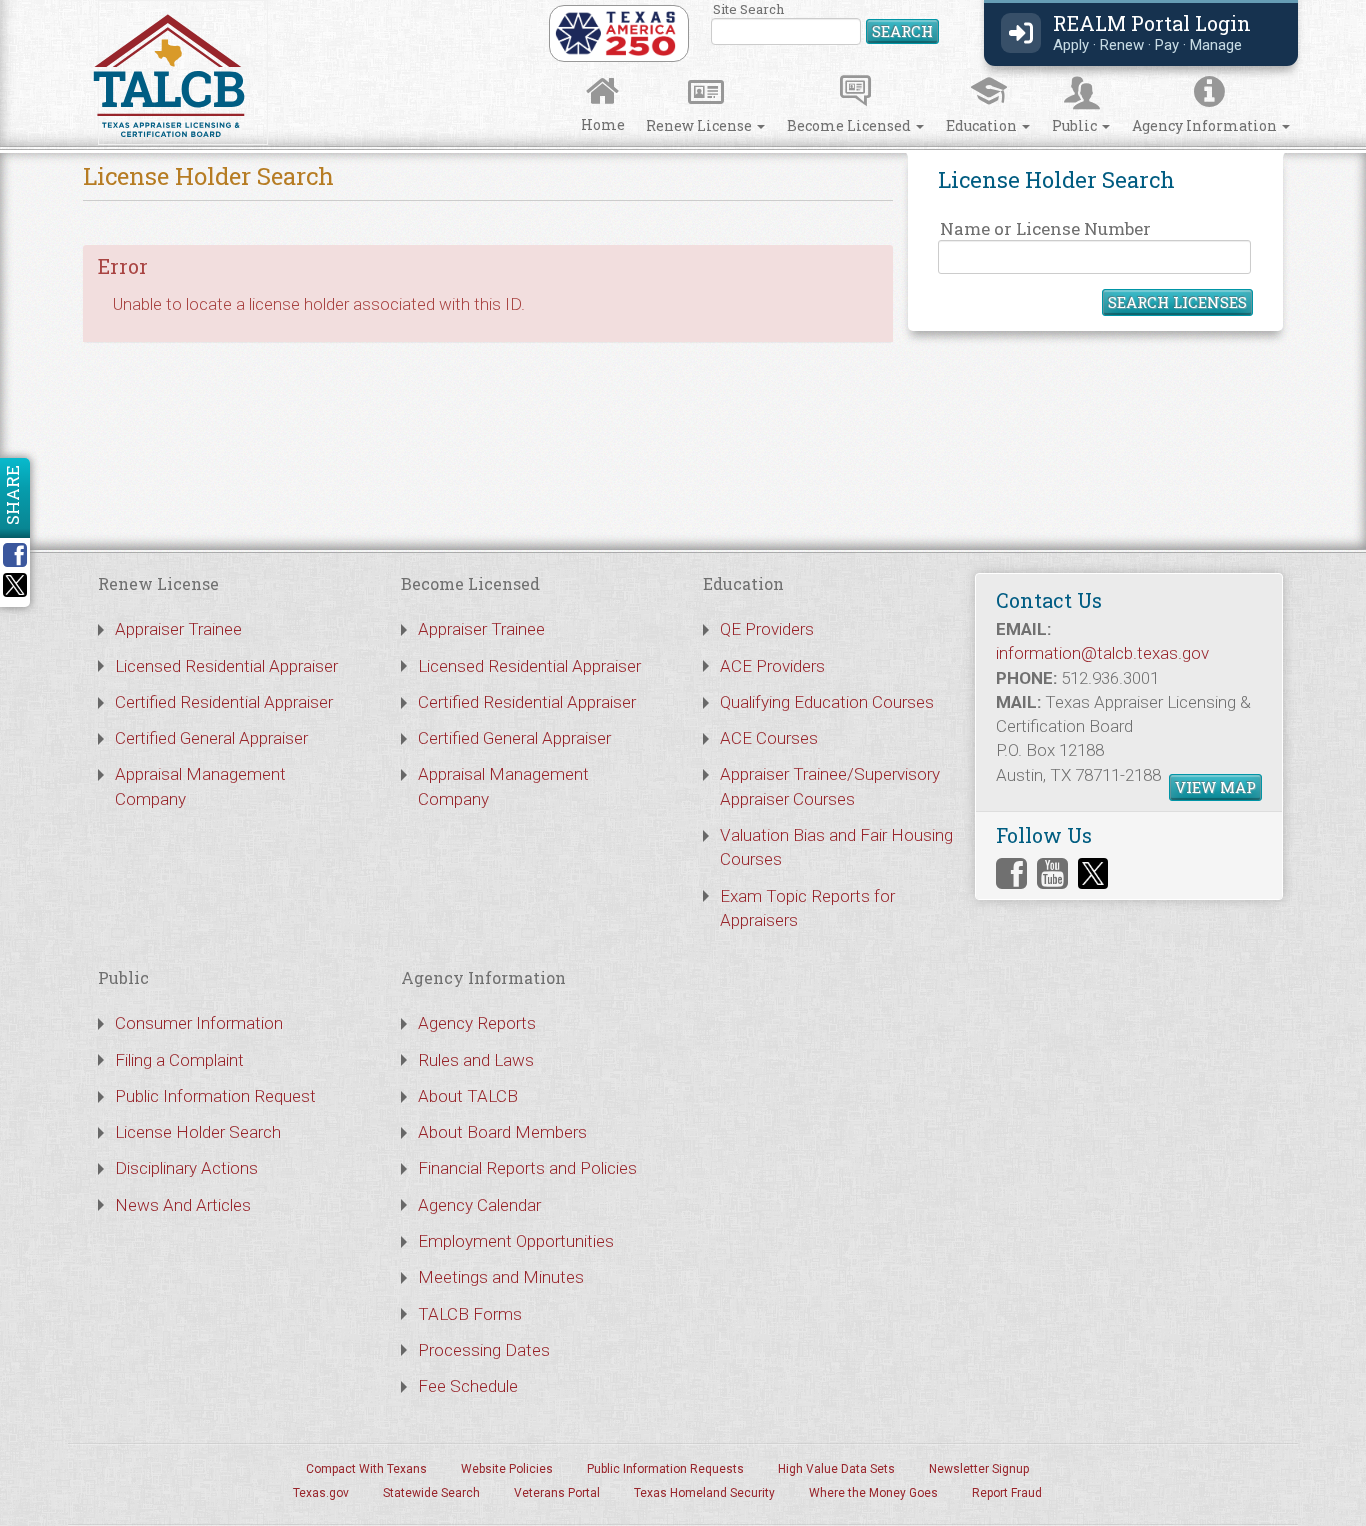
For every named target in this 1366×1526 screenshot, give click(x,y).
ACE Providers (772, 666)
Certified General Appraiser (211, 738)
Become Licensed (850, 125)
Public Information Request (215, 1096)
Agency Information (1206, 125)
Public (1076, 125)
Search (902, 31)
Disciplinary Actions (186, 1168)
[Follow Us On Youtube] (1052, 873)
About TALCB (468, 1096)
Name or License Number (1045, 228)
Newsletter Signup (979, 1469)
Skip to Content (32, 6)
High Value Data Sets (836, 1469)
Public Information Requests (665, 1469)
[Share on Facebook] (22, 555)
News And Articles (183, 1205)
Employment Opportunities (516, 1241)
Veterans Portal (557, 1493)
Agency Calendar (479, 1205)
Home (603, 124)
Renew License (700, 125)
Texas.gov (321, 1493)
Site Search (826, 24)
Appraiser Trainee (178, 629)
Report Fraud (1007, 1493)
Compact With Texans (366, 1469)
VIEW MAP (1215, 787)
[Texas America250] (615, 32)
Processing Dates (484, 1350)
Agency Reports (477, 1023)
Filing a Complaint (179, 1060)
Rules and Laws (476, 1060)
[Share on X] (15, 591)
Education (983, 125)
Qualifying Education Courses (827, 702)
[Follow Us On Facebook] (1011, 873)
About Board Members (502, 1132)
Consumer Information (199, 1023)
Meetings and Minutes (501, 1277)
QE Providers (767, 629)
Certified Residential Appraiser (224, 702)
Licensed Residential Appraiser (226, 666)
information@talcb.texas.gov (1102, 653)
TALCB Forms (470, 1314)
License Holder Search (198, 1132)
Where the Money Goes (873, 1493)
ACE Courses (769, 738)
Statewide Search (431, 1493)
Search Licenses (1177, 302)
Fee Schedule (468, 1386)
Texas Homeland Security (704, 1493)
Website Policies (507, 1469)
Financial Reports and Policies (527, 1168)
